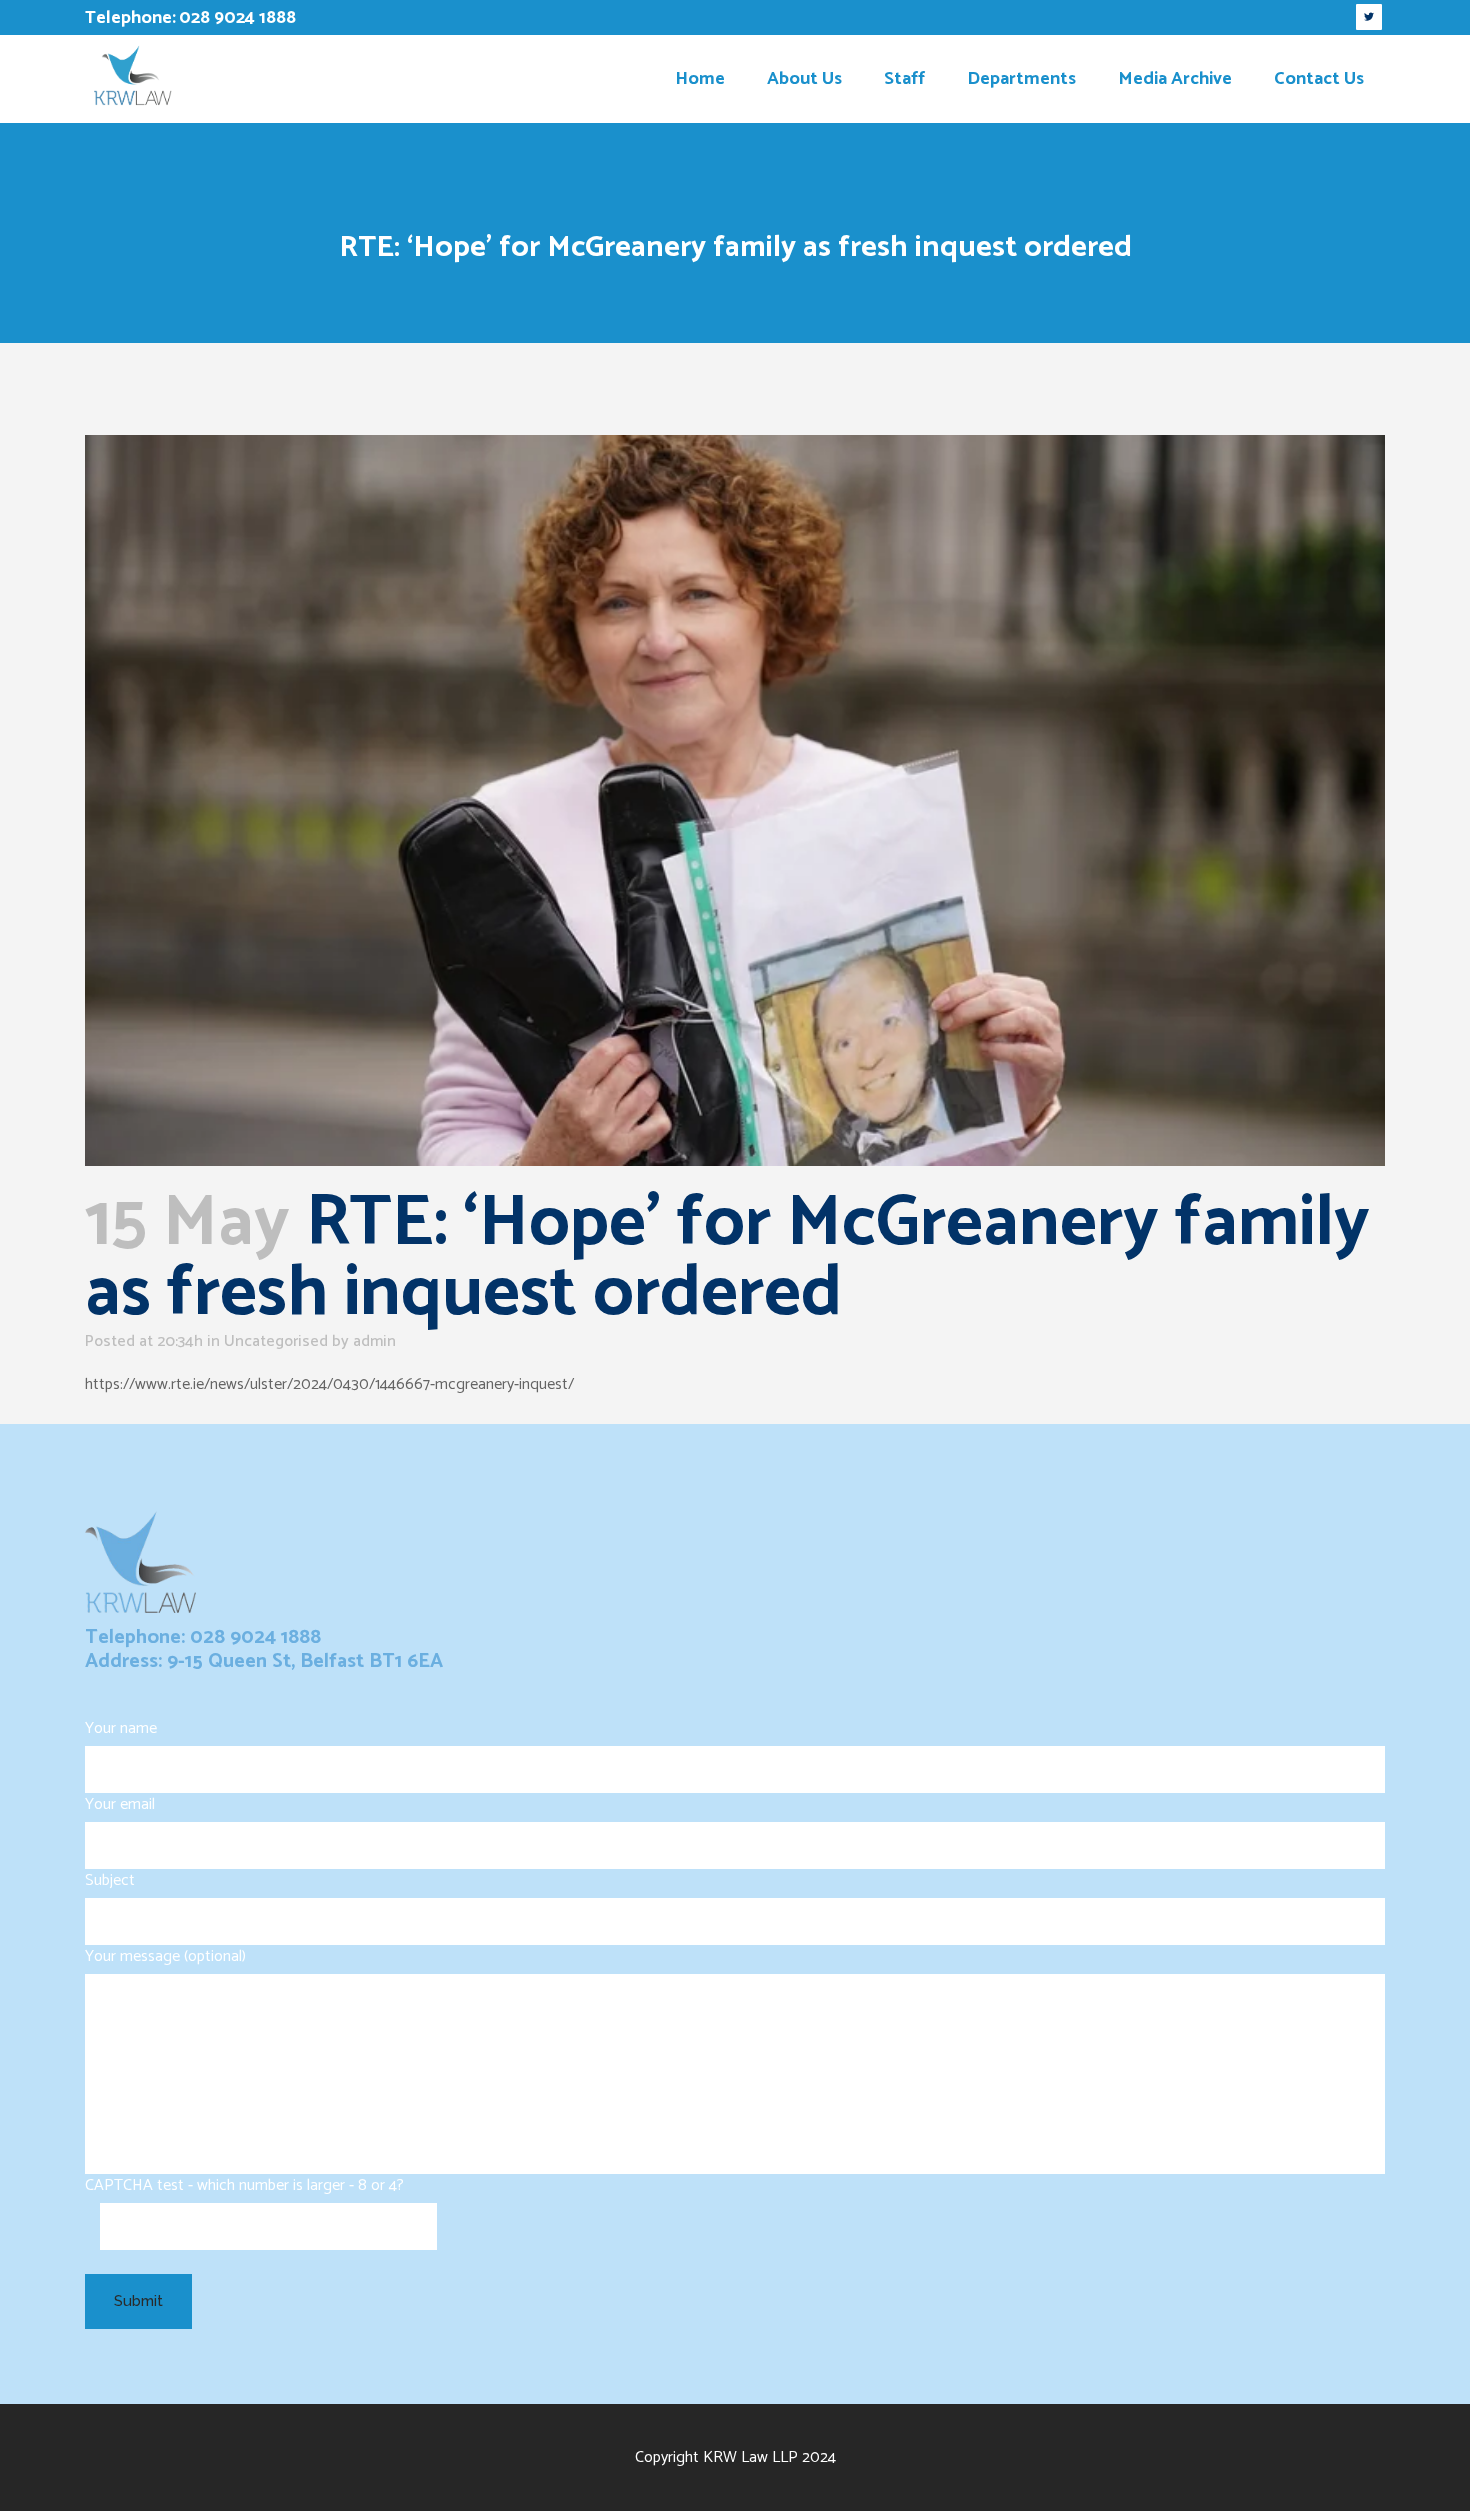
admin (374, 1341)
